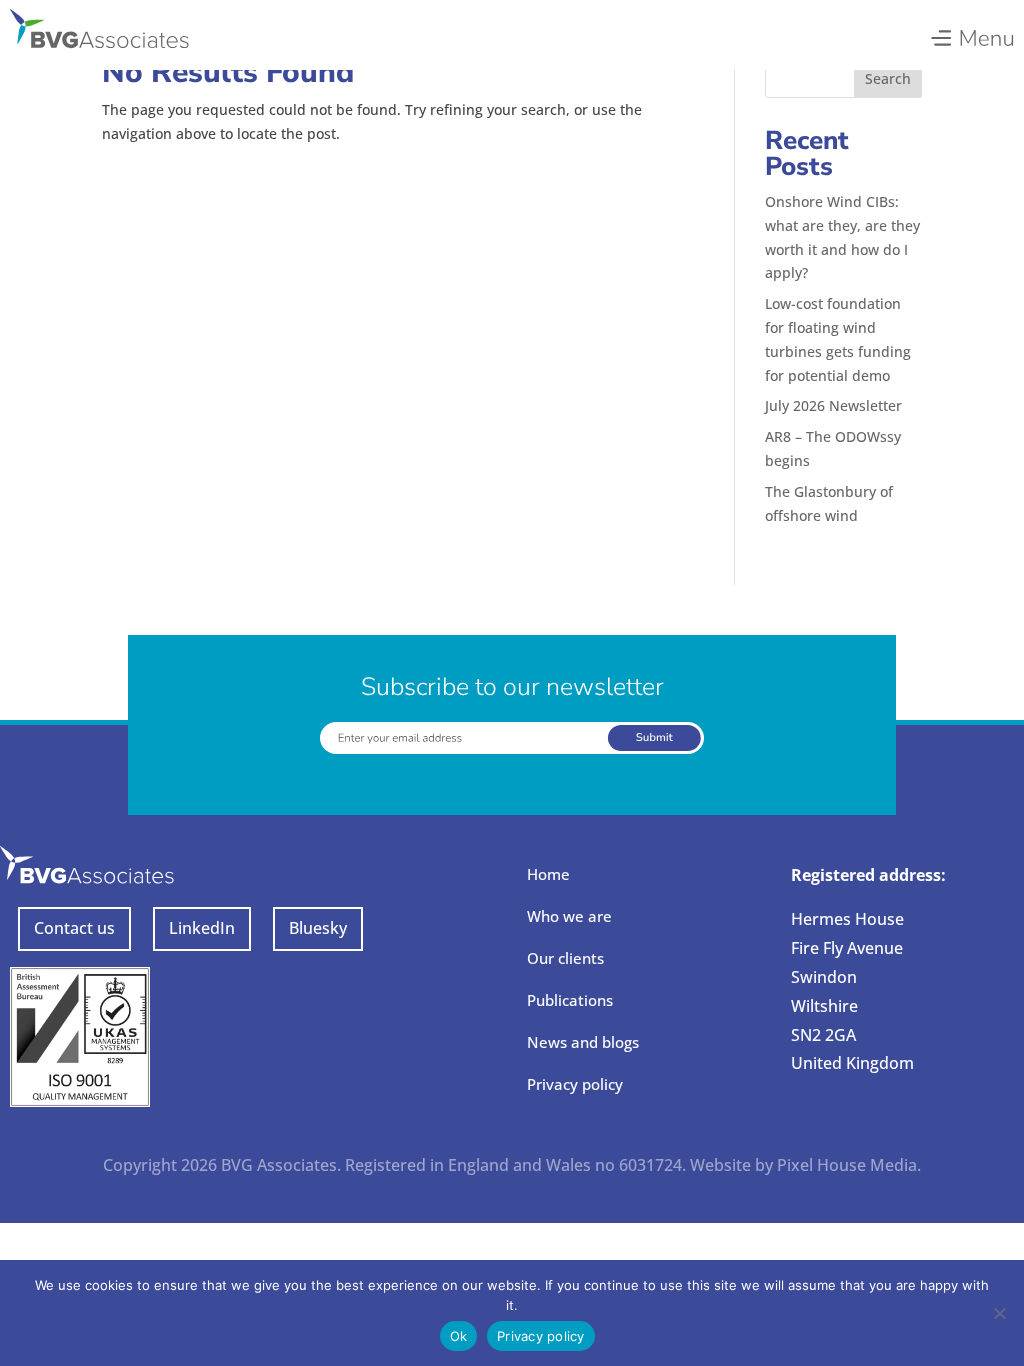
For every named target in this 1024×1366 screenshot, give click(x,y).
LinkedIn (202, 928)
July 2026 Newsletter (833, 405)
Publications (570, 1000)
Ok (459, 1336)
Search (888, 78)
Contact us (74, 928)
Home (548, 874)
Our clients (565, 958)
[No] (999, 1313)
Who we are (569, 916)
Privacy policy (575, 1084)
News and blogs (583, 1042)
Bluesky (318, 928)
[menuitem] (971, 33)
